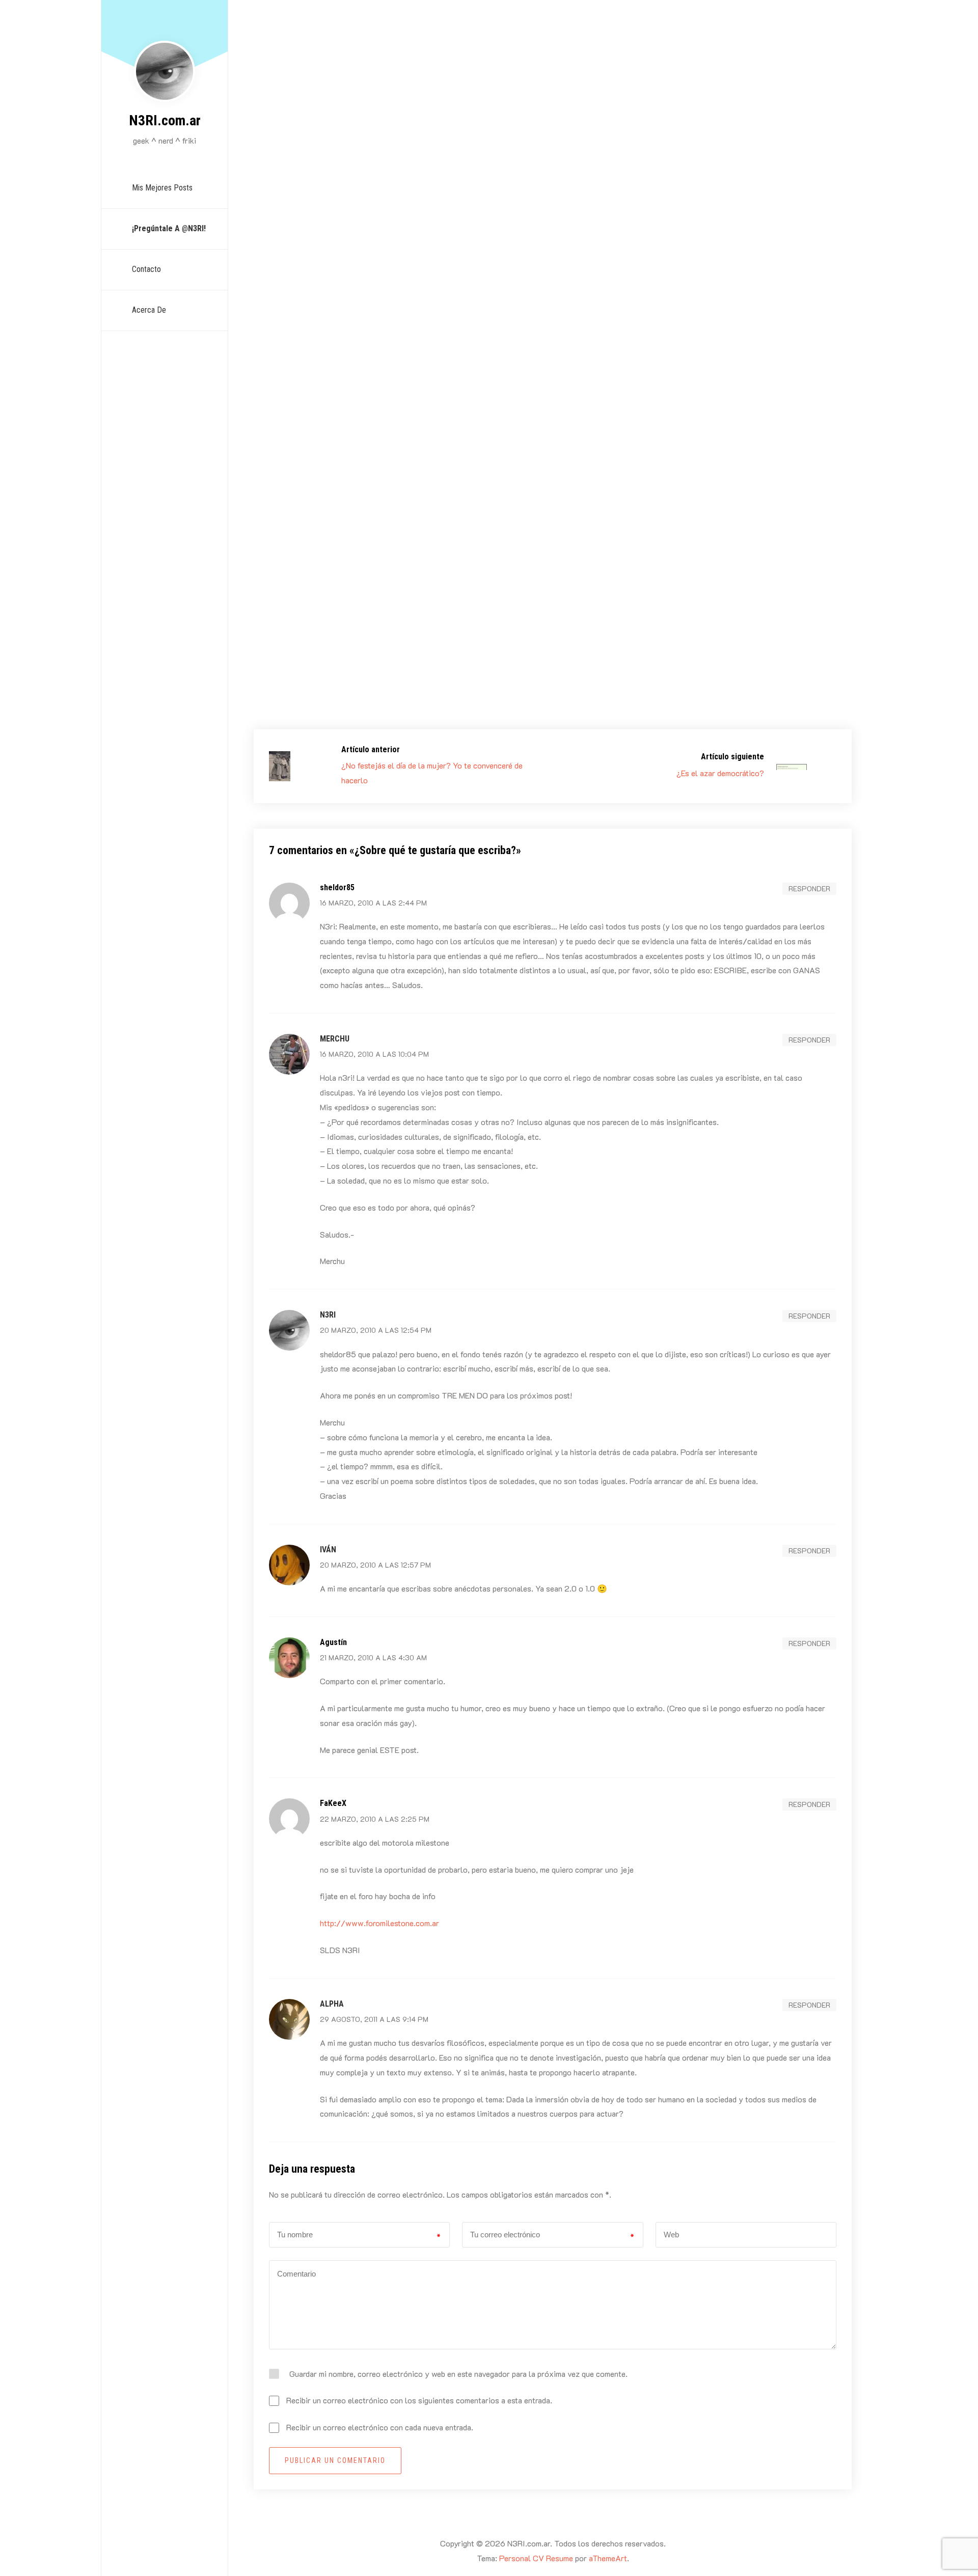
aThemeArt (608, 2558)
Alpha (332, 2004)
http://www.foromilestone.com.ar (379, 1923)
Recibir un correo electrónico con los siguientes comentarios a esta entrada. (419, 2400)
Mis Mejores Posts (162, 188)
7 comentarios (615, 479)
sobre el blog (538, 479)
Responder (809, 888)
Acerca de (149, 310)
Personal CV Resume (536, 2558)
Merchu (335, 1039)
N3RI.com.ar (165, 120)
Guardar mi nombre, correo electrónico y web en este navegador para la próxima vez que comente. (458, 2374)
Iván (328, 1550)
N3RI (300, 479)
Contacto (146, 269)
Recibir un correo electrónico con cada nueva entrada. (380, 2427)
